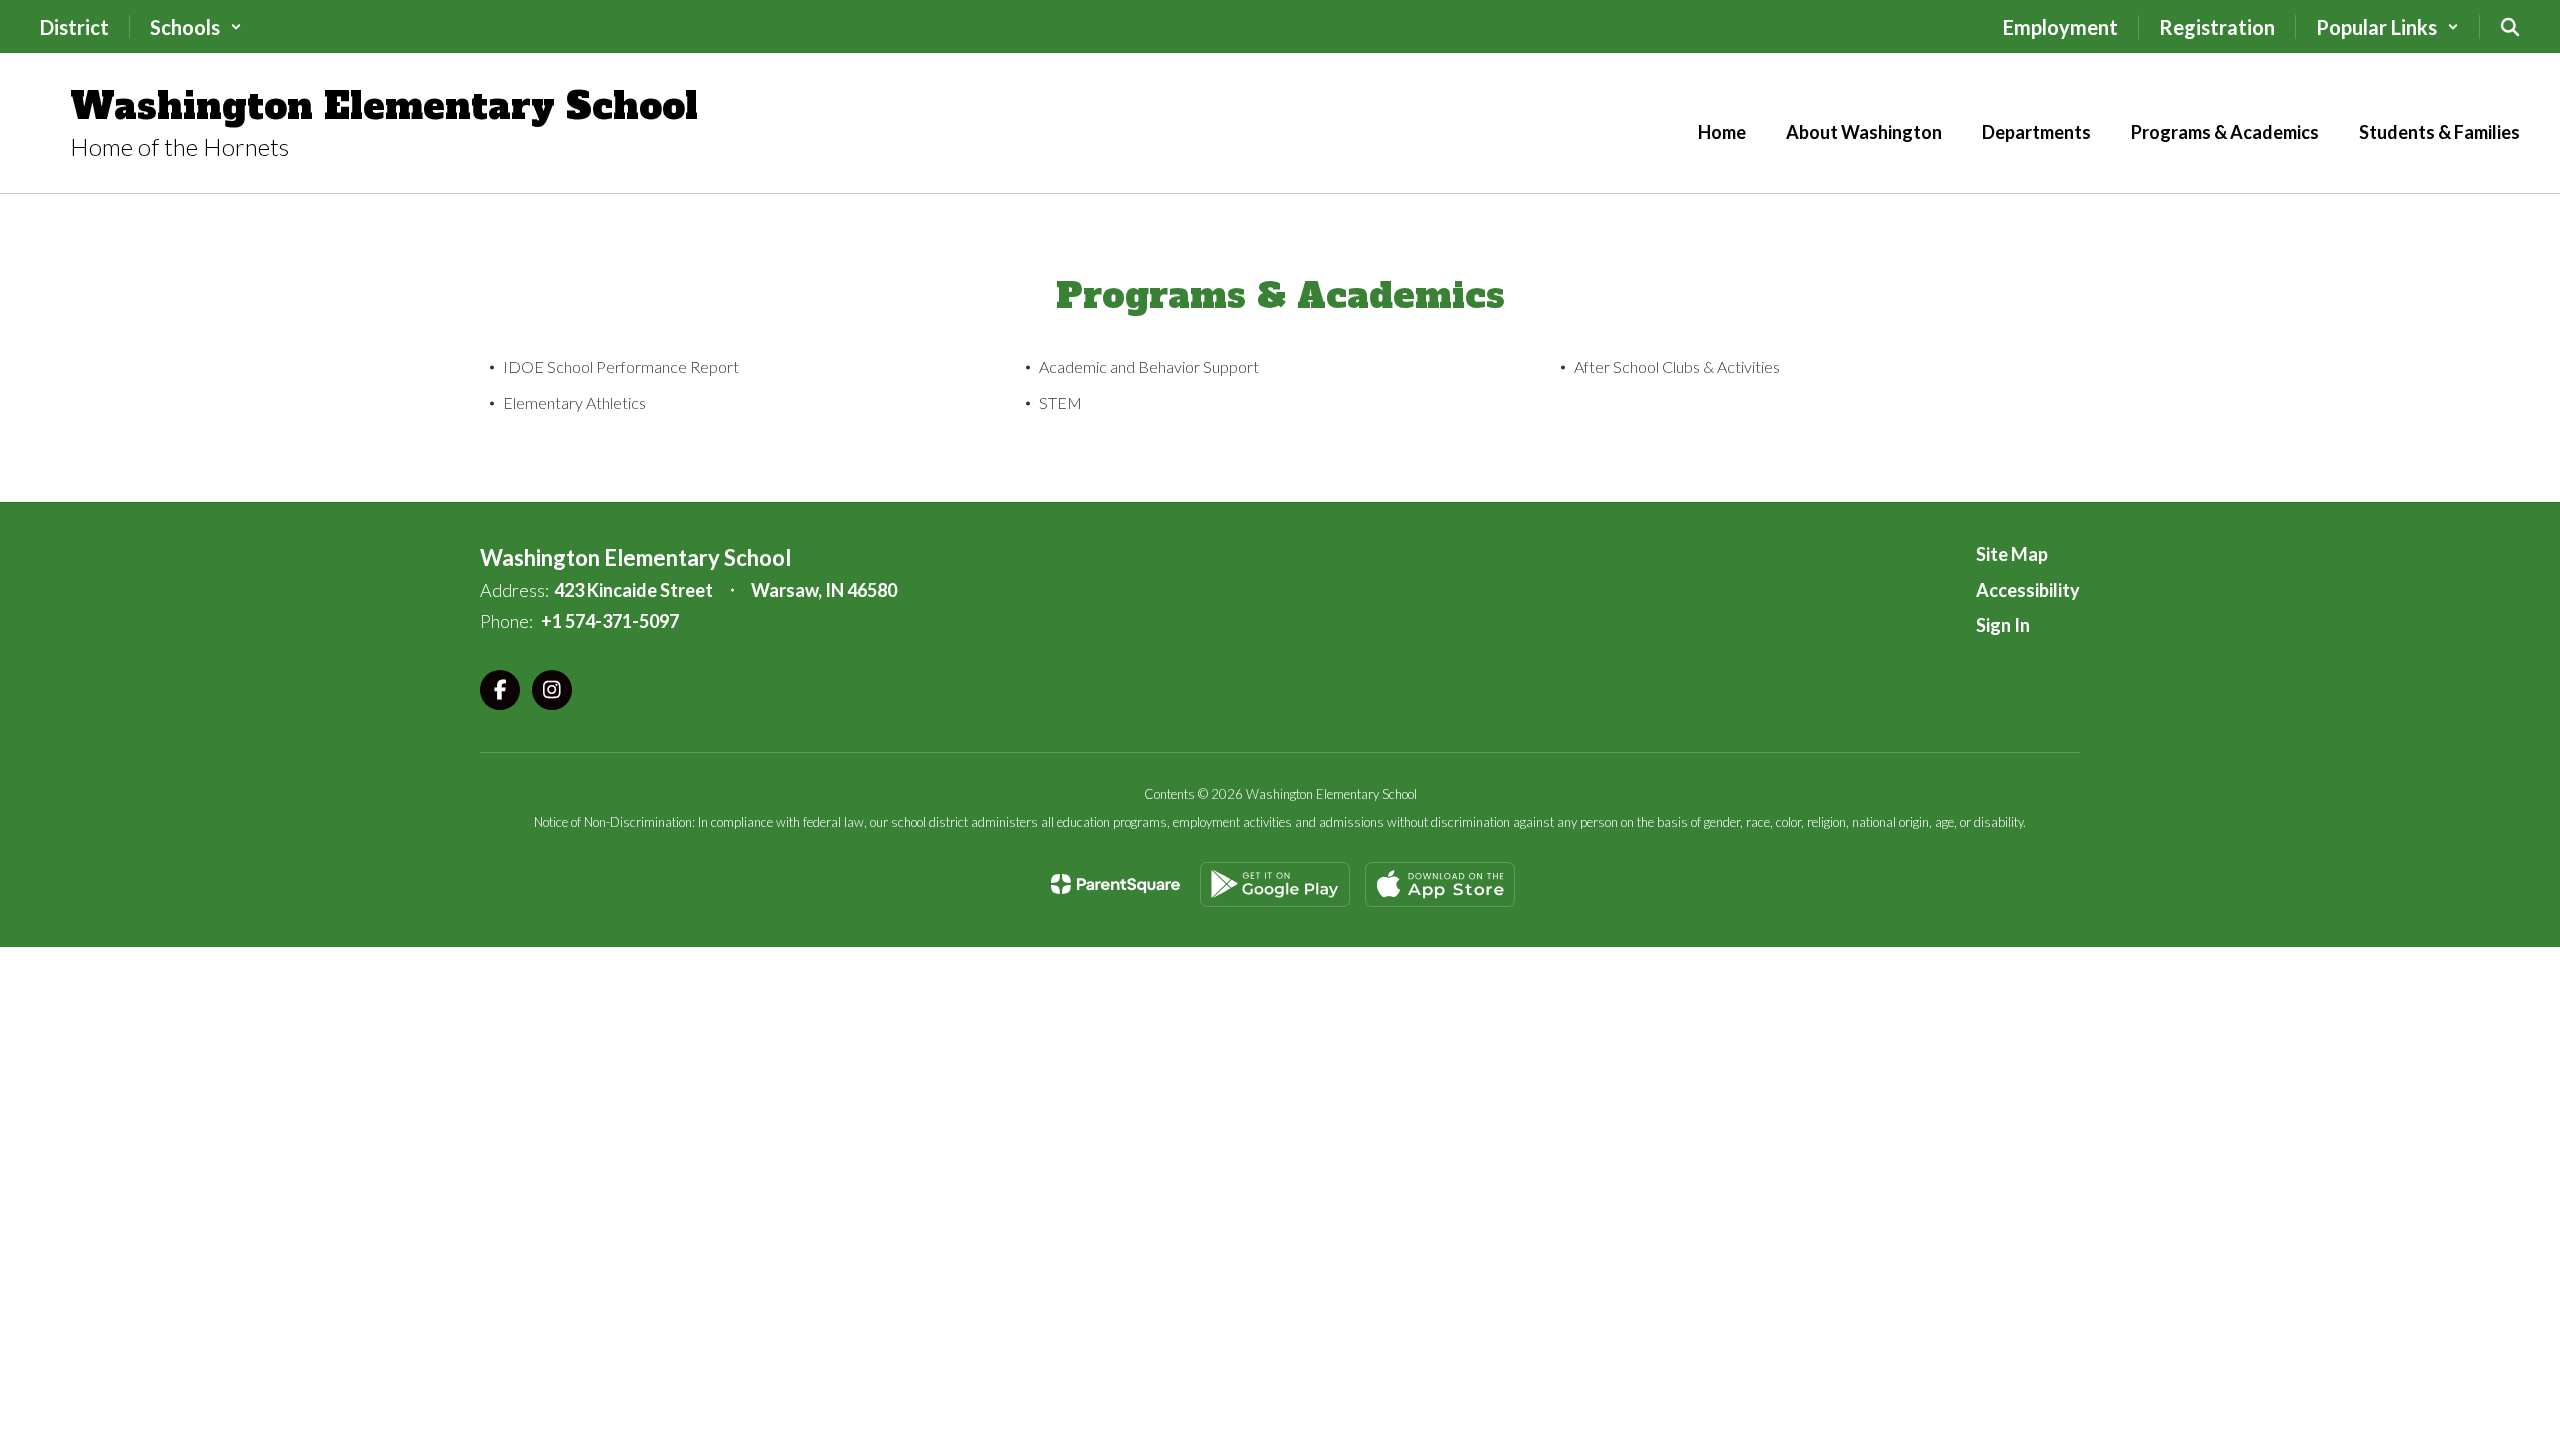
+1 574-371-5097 (610, 621)
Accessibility (2028, 590)
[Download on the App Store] (1440, 884)
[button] (196, 27)
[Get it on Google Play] (1275, 884)
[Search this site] (2510, 27)
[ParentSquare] (1115, 884)
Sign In (2003, 625)
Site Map (2012, 554)
